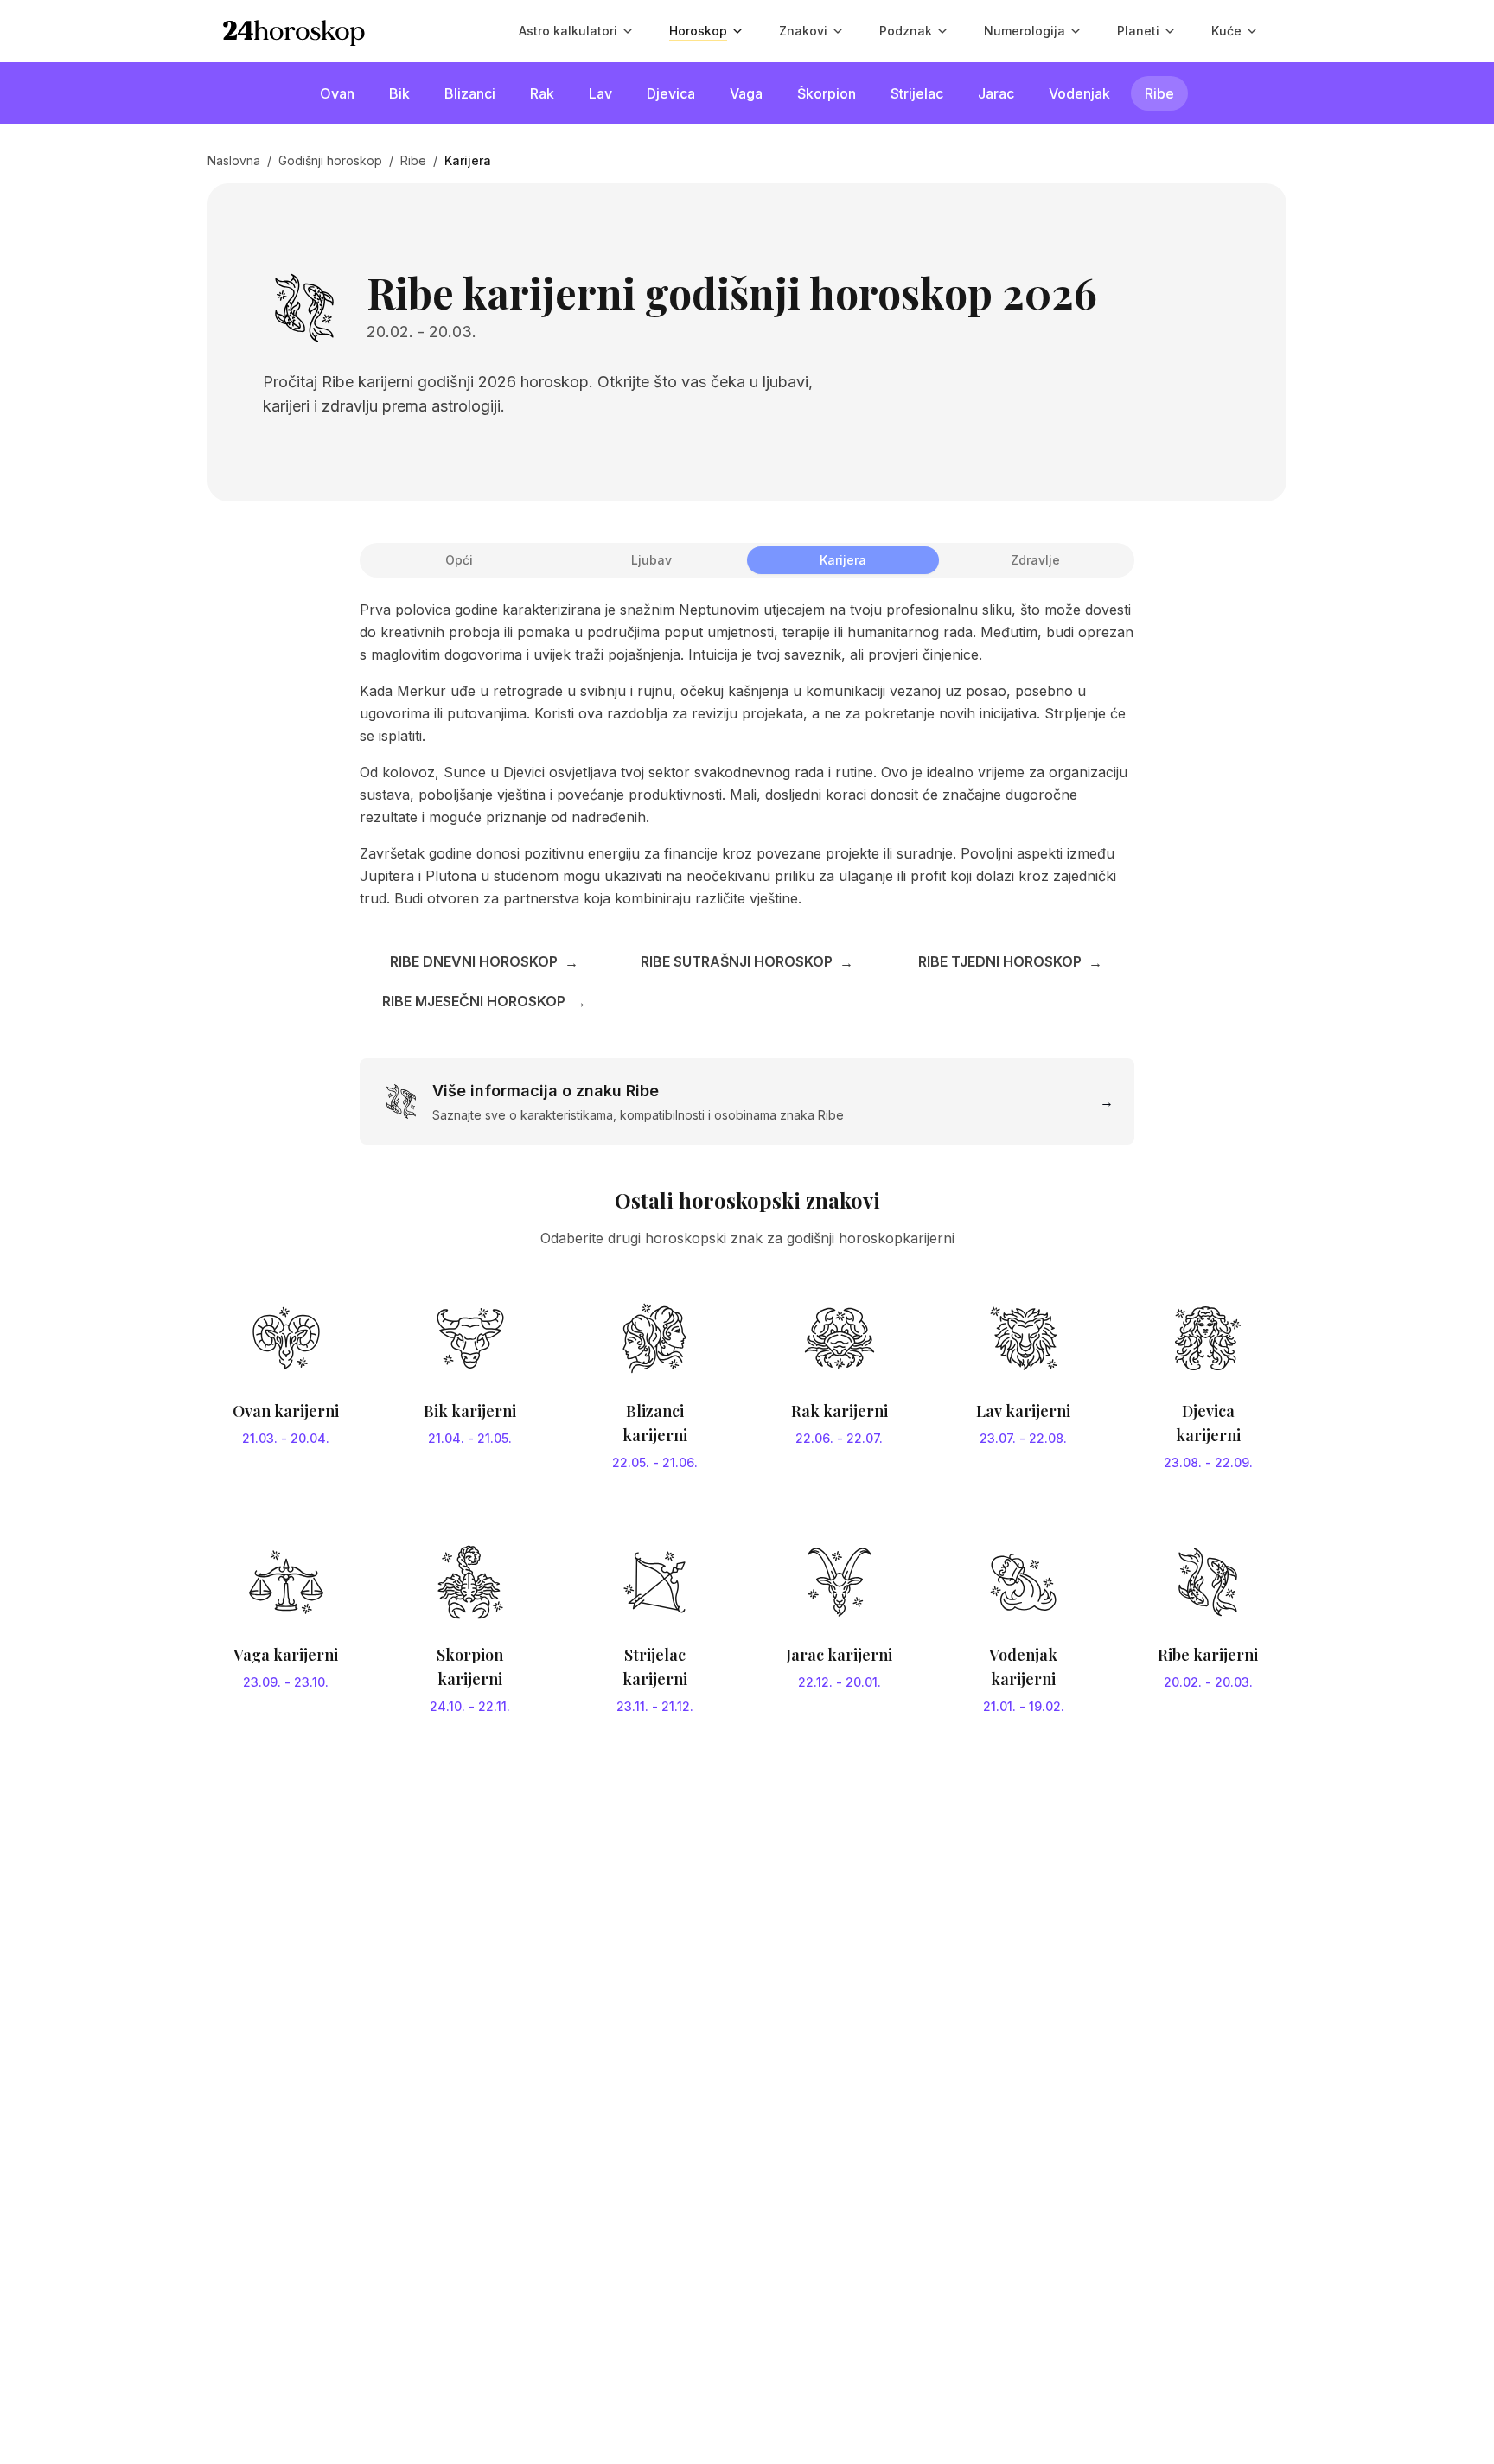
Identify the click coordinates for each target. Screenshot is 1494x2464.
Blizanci (470, 93)
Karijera (843, 560)
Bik (399, 93)
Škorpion (827, 93)
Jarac (996, 93)
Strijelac (917, 93)
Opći (459, 560)
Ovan (337, 93)
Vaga (746, 93)
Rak (542, 93)
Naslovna (234, 160)
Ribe (1159, 93)
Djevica (671, 93)
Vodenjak (1079, 93)
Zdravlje (1035, 560)
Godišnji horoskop (330, 160)
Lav (600, 93)
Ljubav (651, 560)
